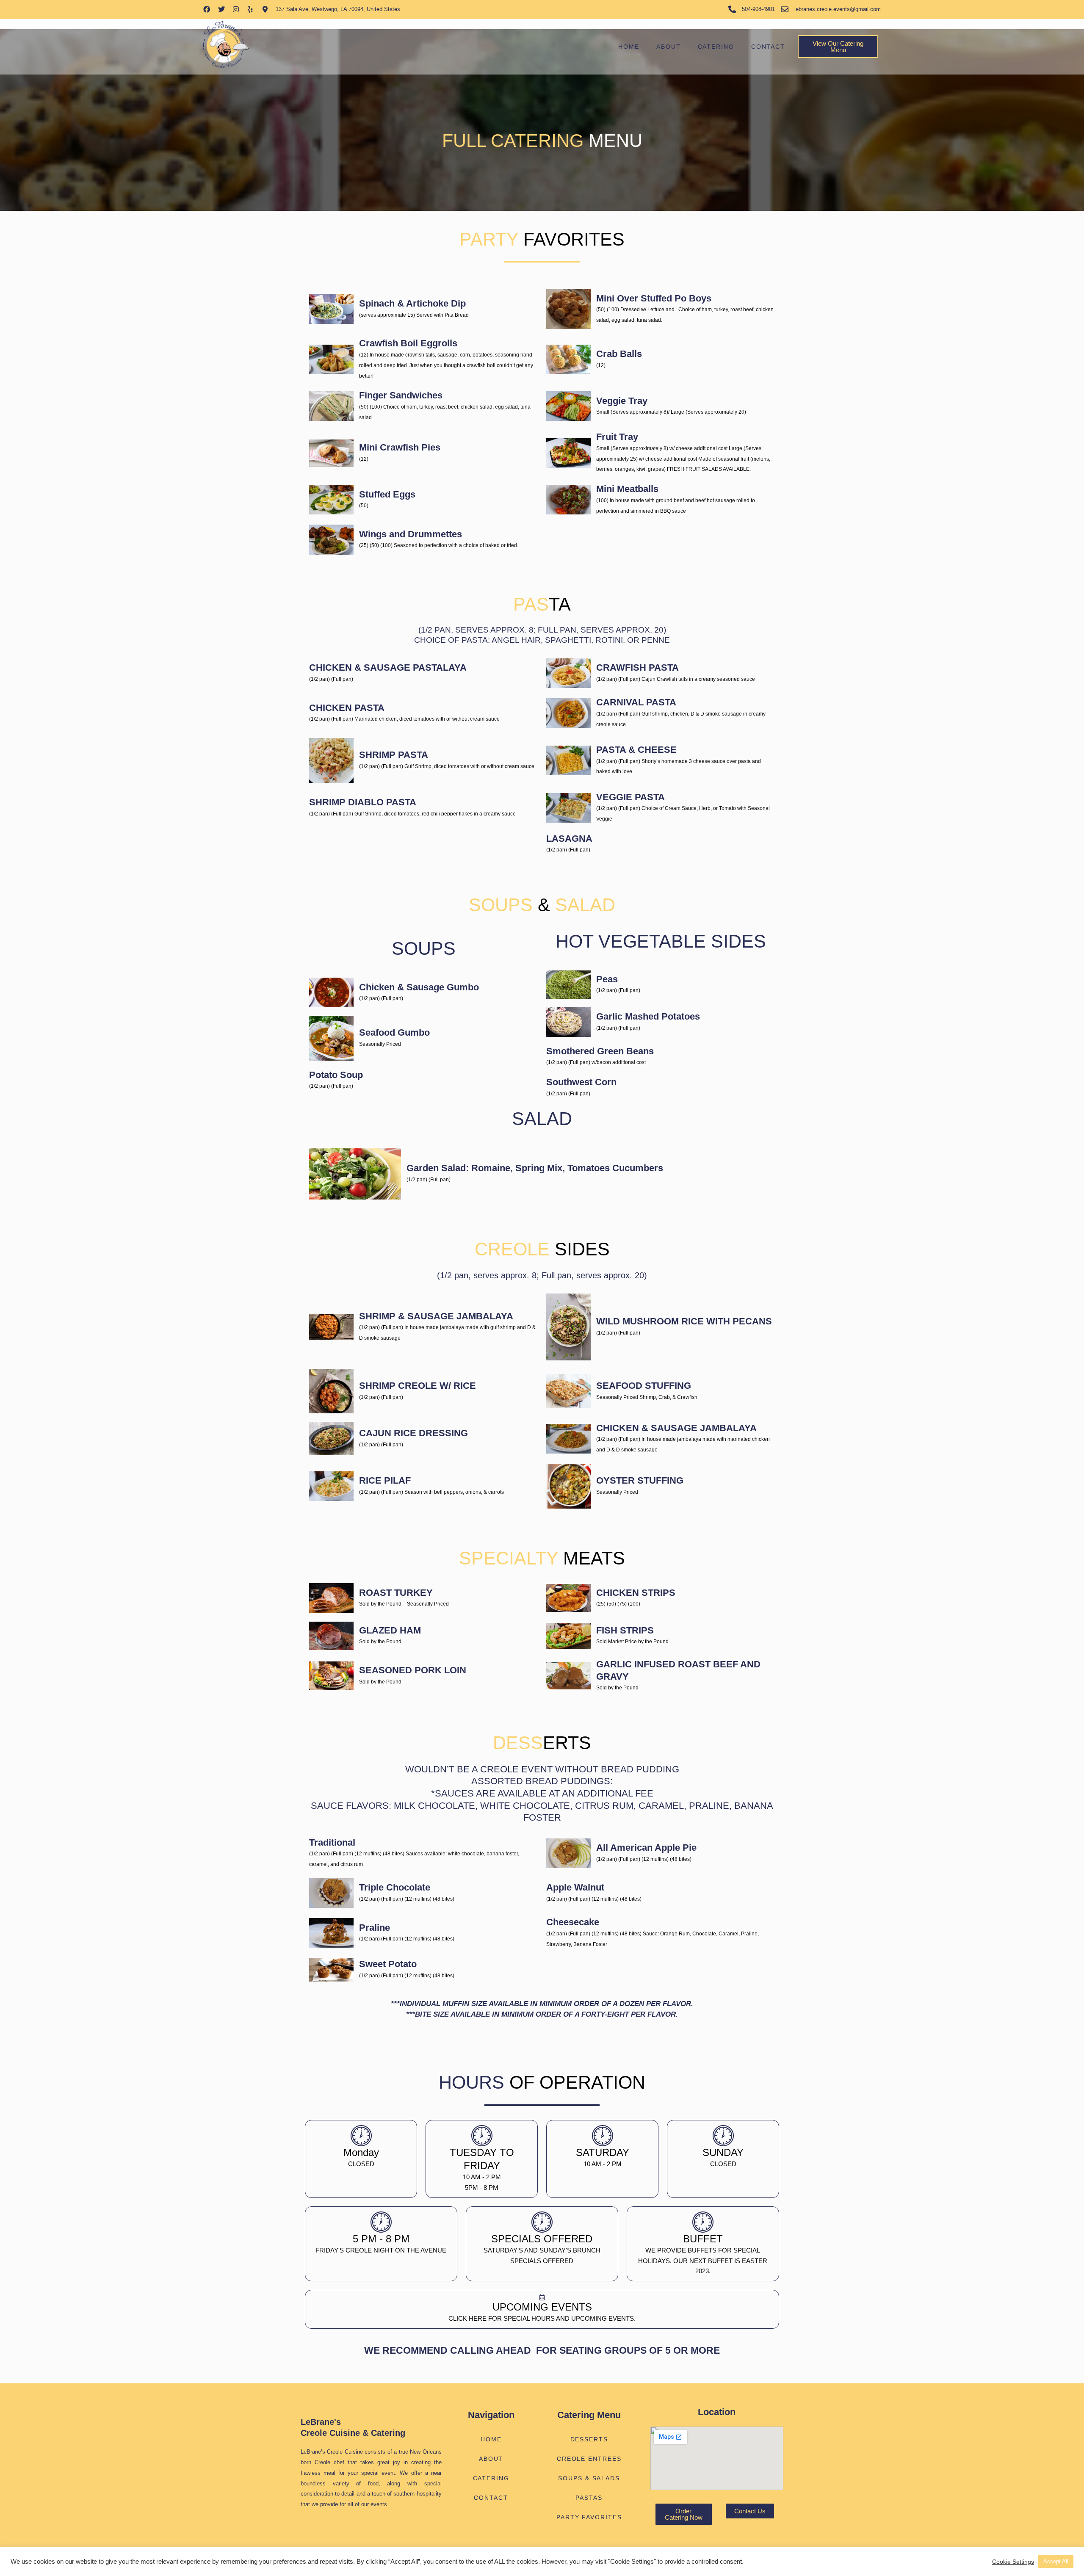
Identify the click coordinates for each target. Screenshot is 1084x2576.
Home (629, 47)
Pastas (589, 2498)
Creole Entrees (589, 2459)
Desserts (589, 2439)
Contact (768, 47)
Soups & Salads (589, 2478)
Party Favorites (589, 2517)
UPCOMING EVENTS (542, 2307)
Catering (716, 47)
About (669, 47)
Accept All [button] (1056, 2561)
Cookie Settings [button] (1013, 2562)
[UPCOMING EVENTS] (542, 2297)
